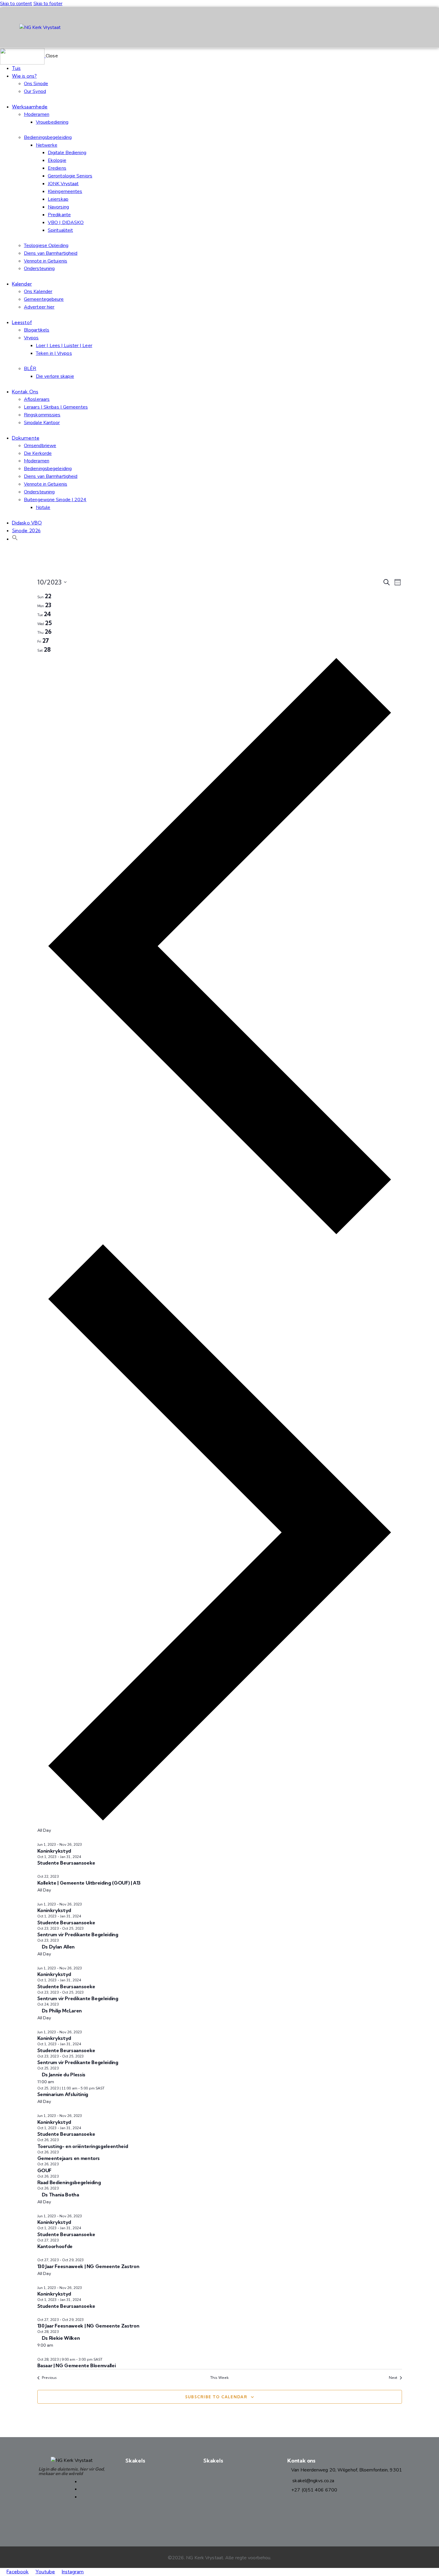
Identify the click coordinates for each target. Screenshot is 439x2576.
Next (393, 2378)
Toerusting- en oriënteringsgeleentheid (83, 2146)
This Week (220, 2378)
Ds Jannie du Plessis (63, 2075)
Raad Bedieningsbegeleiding (69, 2182)
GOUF (44, 2170)
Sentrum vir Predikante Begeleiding (78, 1934)
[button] (15, 539)
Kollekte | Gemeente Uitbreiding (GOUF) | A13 (89, 1883)
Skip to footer (48, 4)
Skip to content (16, 4)
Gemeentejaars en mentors (69, 2158)
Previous (49, 2378)
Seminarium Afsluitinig (63, 2094)
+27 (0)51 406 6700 (314, 2490)
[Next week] (220, 1822)
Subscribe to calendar (216, 2397)
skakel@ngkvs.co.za (313, 2481)
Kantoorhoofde (55, 2246)
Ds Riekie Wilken (60, 2338)
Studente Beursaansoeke (66, 1863)
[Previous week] (220, 1236)
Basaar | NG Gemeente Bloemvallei (77, 2365)
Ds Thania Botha (60, 2195)
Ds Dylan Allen (58, 1947)
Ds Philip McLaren (61, 2011)
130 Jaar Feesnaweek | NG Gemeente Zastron (88, 2266)
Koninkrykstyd (54, 1851)
